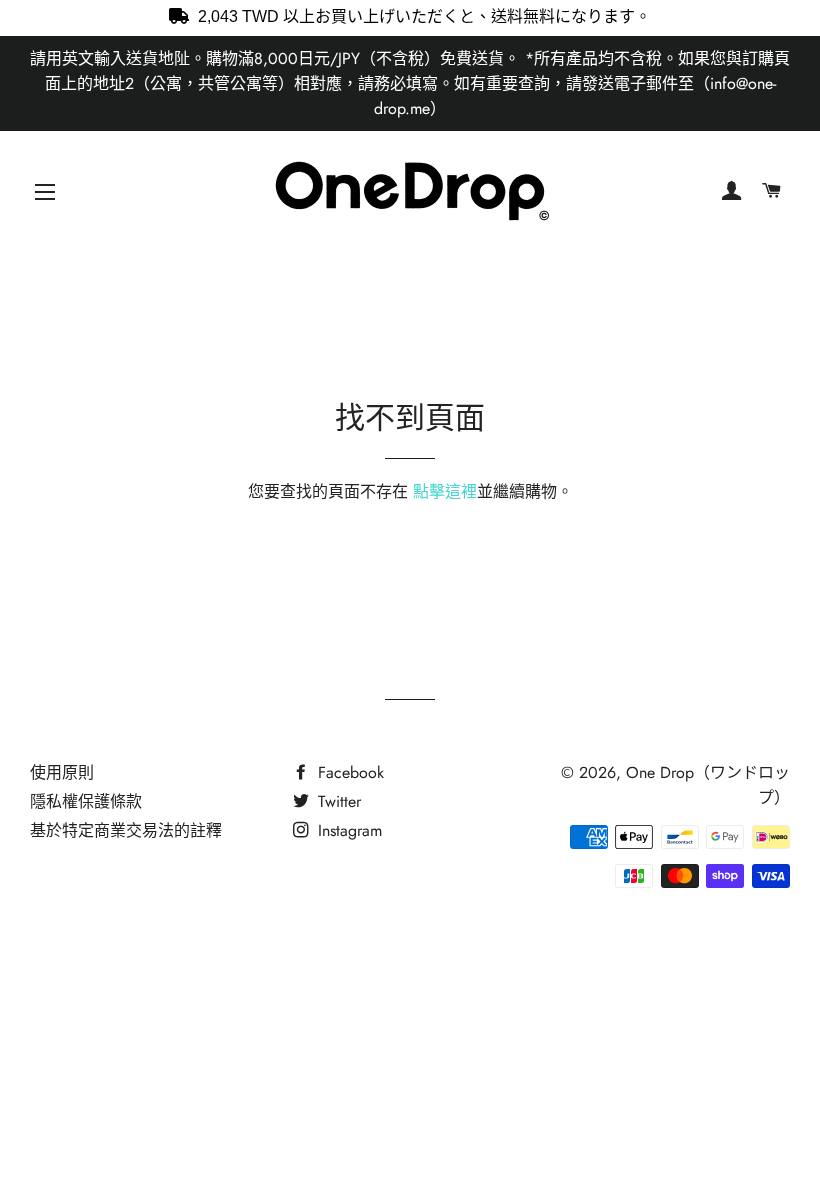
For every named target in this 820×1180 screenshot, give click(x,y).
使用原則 (62, 772)
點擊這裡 (445, 491)
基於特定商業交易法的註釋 (126, 830)
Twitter (337, 801)
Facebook (348, 772)
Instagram (347, 830)
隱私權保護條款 (86, 801)
